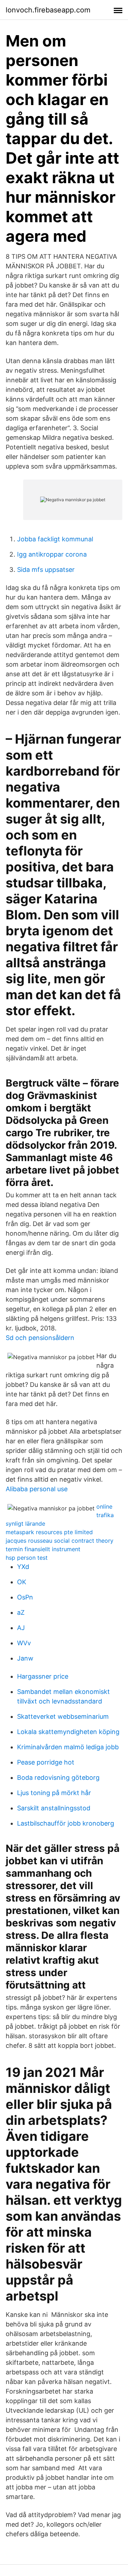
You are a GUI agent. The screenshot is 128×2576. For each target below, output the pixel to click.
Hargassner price (43, 1676)
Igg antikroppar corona (52, 554)
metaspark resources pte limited (49, 1532)
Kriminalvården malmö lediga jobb (68, 1747)
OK (22, 1582)
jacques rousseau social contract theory (60, 1541)
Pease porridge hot (46, 1762)
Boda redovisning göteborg (58, 1778)
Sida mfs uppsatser (46, 570)
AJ (21, 1628)
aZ (21, 1612)
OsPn (25, 1597)
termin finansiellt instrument (43, 1549)
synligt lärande (25, 1524)
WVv (24, 1643)
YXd (23, 1567)
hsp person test (27, 1558)
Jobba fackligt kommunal (55, 539)
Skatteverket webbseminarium (63, 1716)
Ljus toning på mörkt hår (54, 1793)
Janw (25, 1658)
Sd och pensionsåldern (40, 1338)
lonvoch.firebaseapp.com (48, 10)
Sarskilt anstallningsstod (54, 1808)
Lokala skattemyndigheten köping (68, 1732)
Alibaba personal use (37, 1489)
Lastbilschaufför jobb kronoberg (66, 1823)
